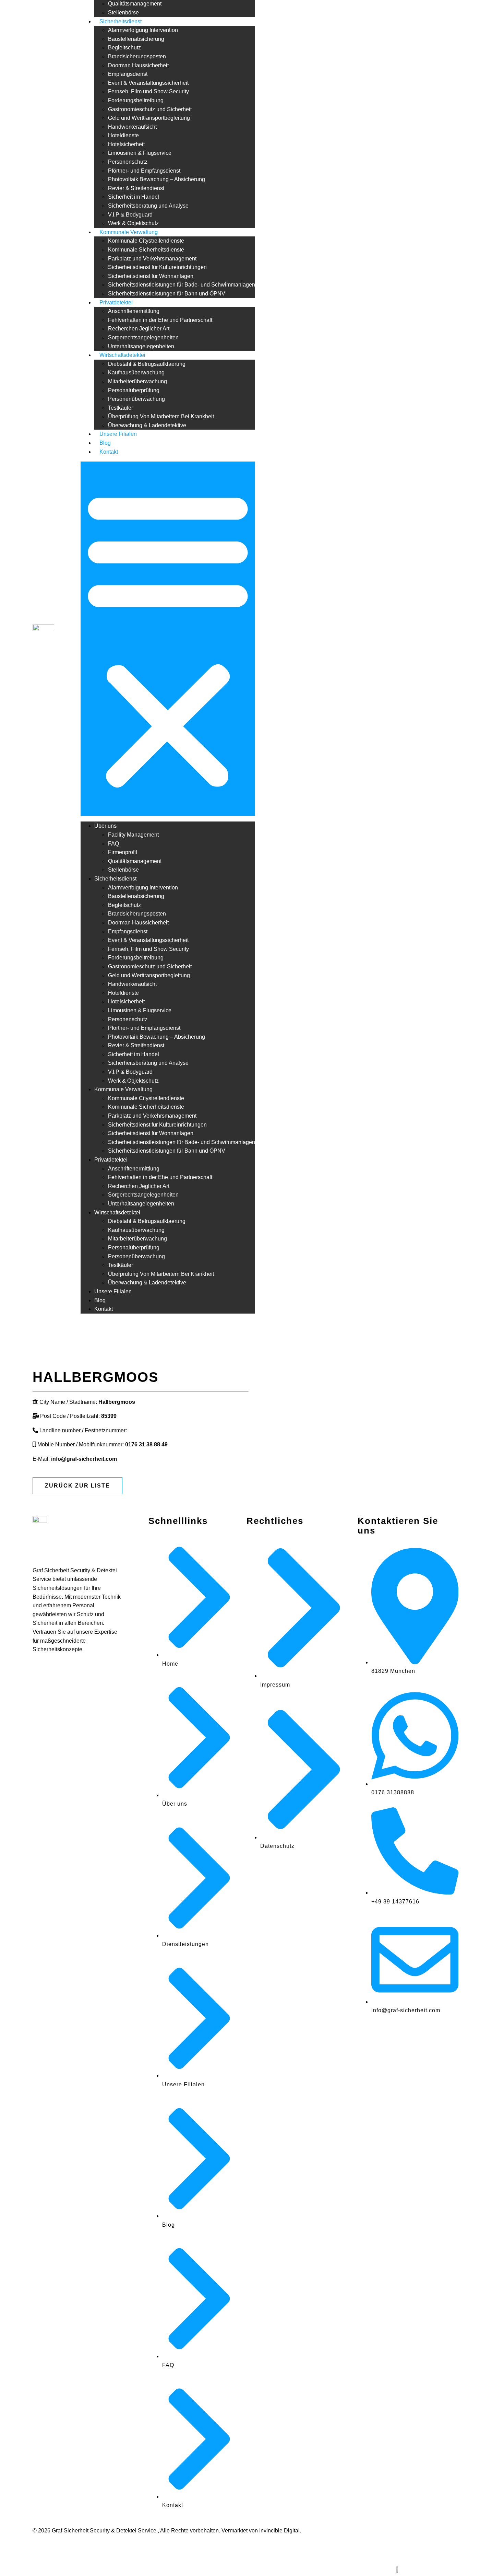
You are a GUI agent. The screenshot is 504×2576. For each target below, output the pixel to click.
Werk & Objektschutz (133, 223)
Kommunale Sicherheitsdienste (146, 250)
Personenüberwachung (136, 399)
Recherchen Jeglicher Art (139, 329)
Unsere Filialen (118, 434)
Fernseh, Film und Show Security (148, 91)
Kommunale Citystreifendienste (146, 241)
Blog (105, 443)
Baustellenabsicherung (136, 39)
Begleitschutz (124, 48)
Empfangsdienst (128, 74)
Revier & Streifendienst (136, 188)
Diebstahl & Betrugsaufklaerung (147, 364)
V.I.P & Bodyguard (130, 215)
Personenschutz (128, 162)
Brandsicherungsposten (137, 56)
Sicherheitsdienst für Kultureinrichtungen (157, 267)
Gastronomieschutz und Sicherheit (150, 109)
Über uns (105, 826)
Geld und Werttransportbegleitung (149, 118)
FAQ (113, 844)
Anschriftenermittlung (134, 311)
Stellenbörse (123, 13)
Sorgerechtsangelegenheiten (143, 337)
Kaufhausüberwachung (136, 372)
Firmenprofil (123, 852)
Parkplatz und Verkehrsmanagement (152, 259)
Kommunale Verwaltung (129, 232)
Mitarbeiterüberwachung (137, 381)
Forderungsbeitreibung (136, 100)
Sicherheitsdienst (121, 21)
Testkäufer (121, 408)
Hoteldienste (123, 135)
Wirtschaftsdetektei (122, 355)
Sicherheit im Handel (134, 197)
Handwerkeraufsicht (132, 127)
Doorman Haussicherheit (138, 65)
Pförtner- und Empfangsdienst (144, 171)
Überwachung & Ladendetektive (147, 425)
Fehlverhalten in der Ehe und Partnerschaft (160, 320)
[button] (168, 639)
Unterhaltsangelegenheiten (141, 346)
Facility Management (133, 835)
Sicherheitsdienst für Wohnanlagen (151, 276)
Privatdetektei (116, 302)
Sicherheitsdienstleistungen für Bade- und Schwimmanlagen (182, 285)
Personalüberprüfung (134, 390)
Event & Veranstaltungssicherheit (148, 83)
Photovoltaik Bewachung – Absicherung (157, 179)
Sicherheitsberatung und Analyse (148, 206)
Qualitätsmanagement (135, 4)
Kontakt (109, 452)
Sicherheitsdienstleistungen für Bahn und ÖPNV (167, 294)
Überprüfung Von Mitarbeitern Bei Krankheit (161, 416)
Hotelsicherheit (126, 144)
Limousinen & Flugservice (140, 153)
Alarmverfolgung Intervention (143, 30)
